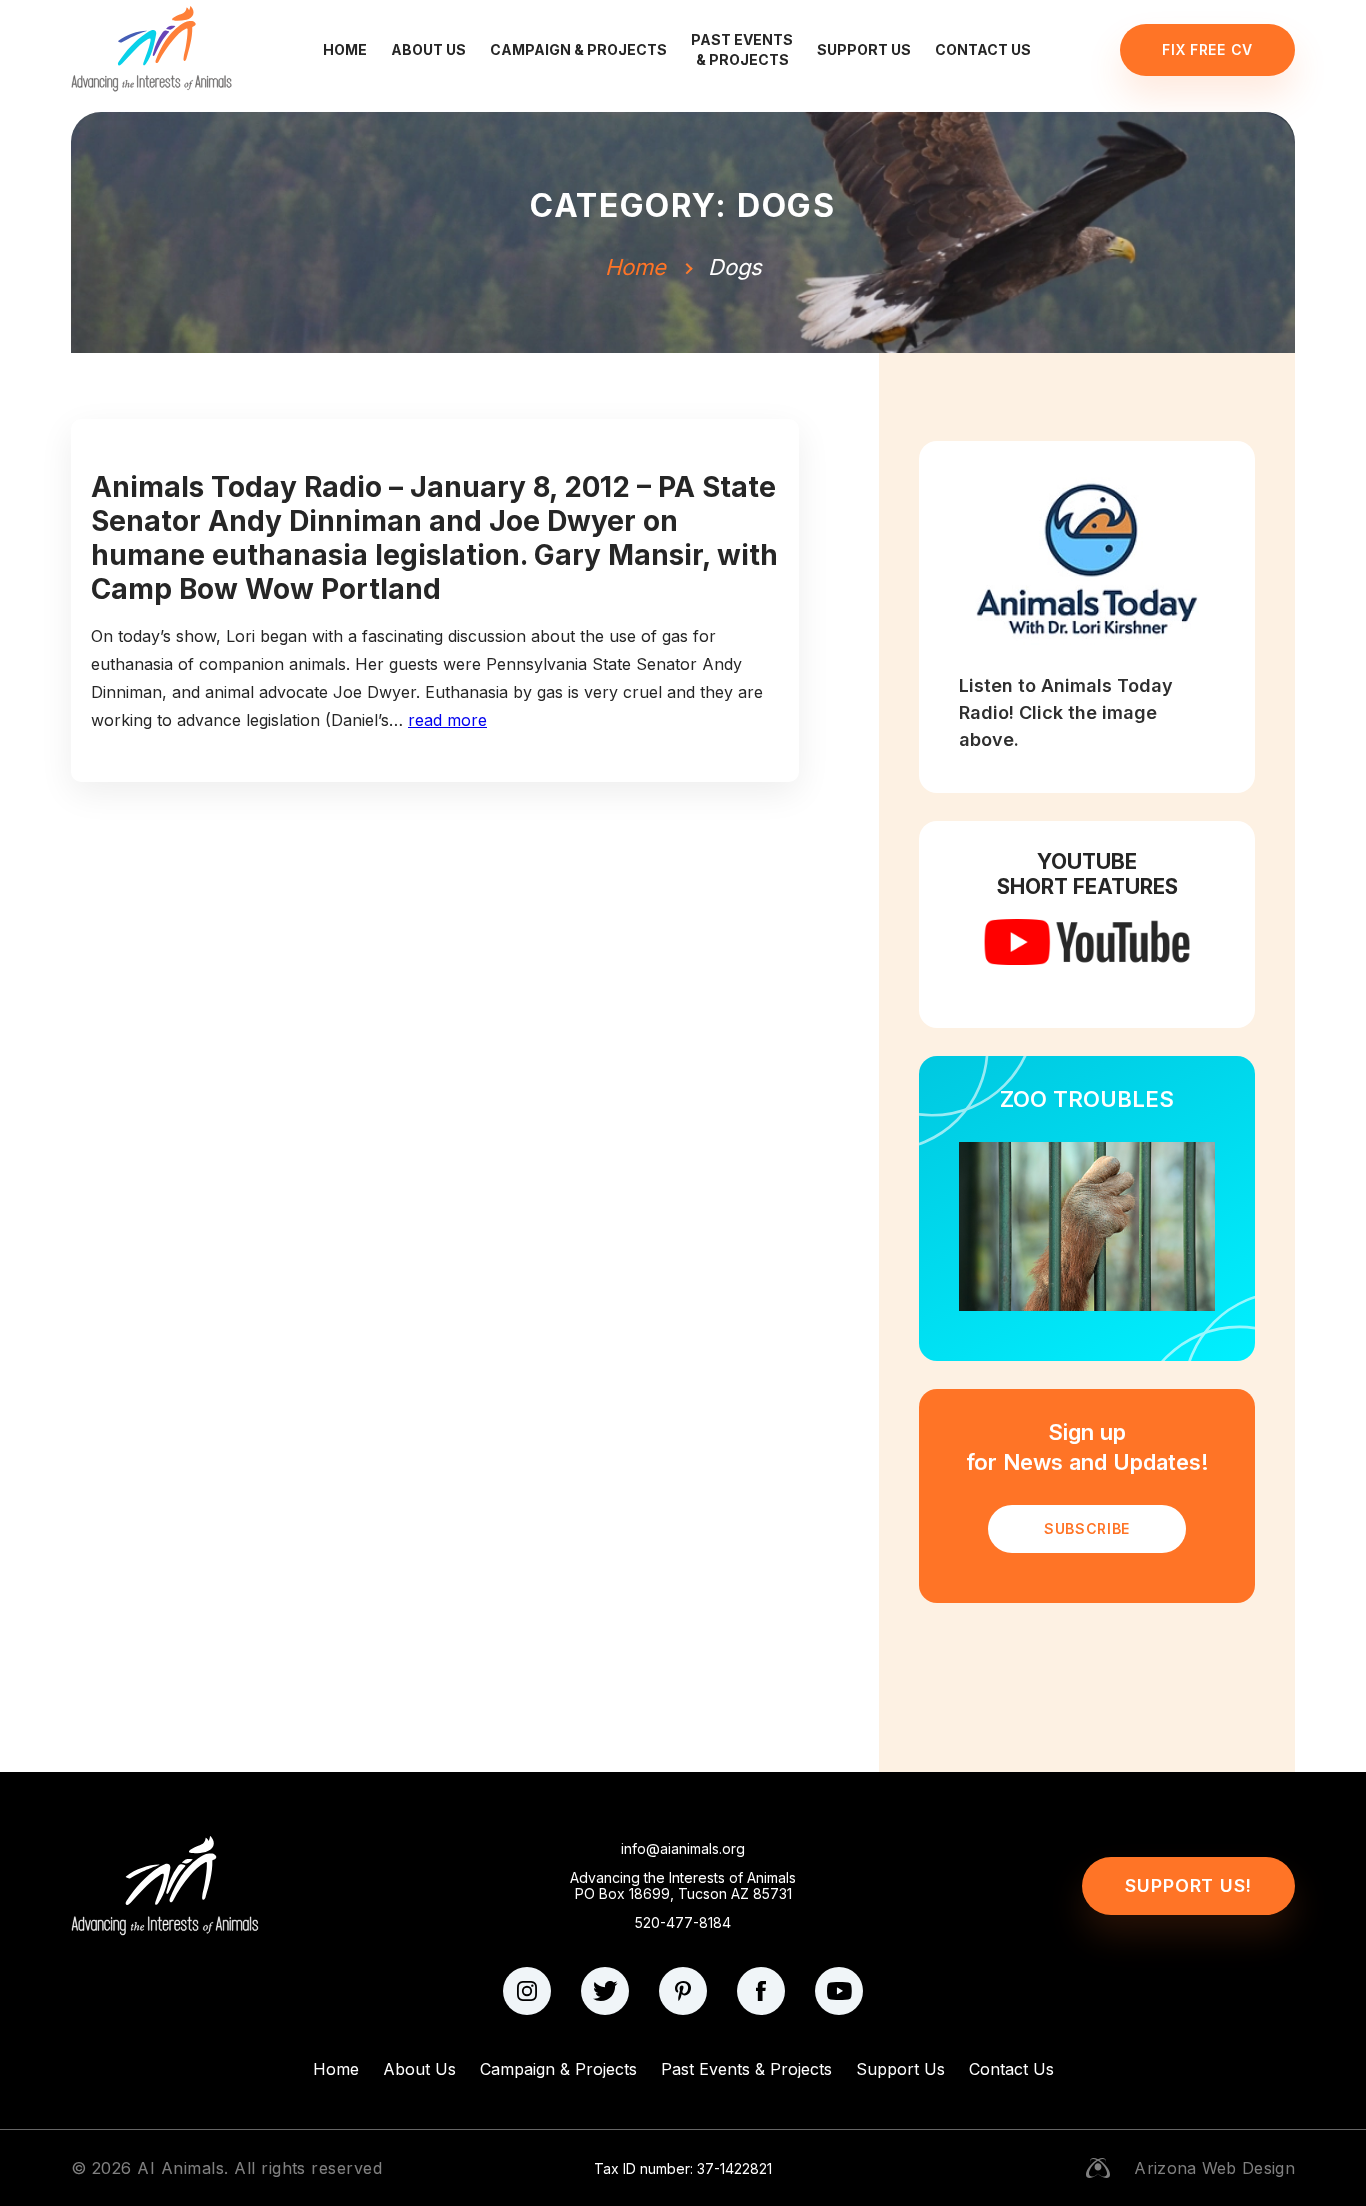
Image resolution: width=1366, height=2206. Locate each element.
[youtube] (839, 1991)
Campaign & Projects (578, 49)
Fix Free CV (1207, 49)
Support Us (864, 49)
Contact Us (983, 49)
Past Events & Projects (742, 49)
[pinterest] (683, 1991)
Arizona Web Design (1214, 2168)
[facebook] (761, 1991)
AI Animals (180, 2168)
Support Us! (1188, 1885)
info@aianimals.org (683, 1849)
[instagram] (527, 1991)
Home (345, 49)
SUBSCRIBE (1087, 1528)
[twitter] (605, 1991)
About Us (428, 49)
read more (447, 720)
